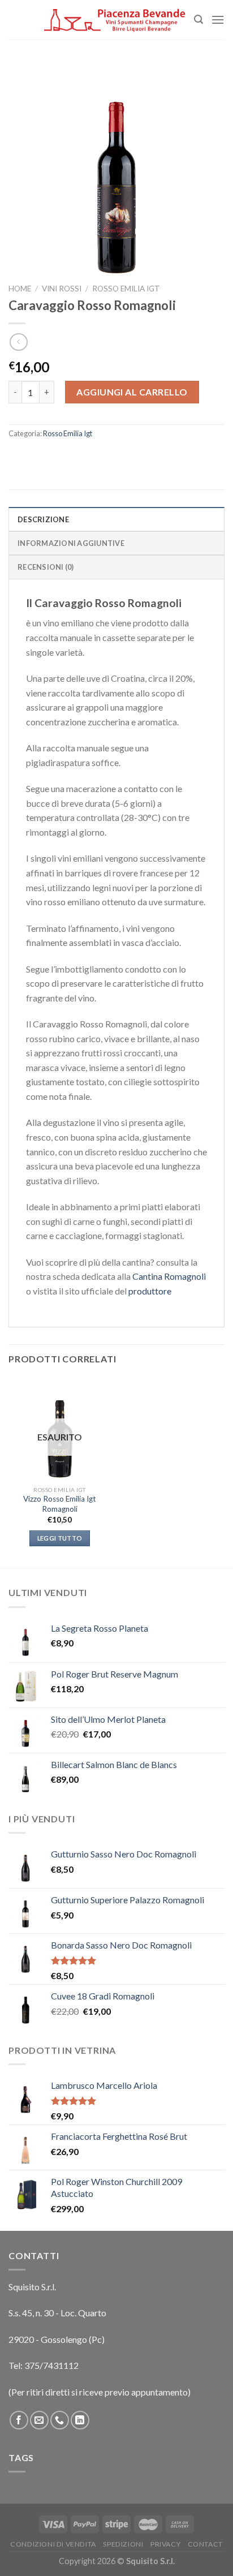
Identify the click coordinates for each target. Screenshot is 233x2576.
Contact (205, 2544)
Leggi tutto (60, 1538)
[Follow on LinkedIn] (80, 2420)
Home (20, 289)
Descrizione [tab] (43, 519)
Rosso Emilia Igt (126, 289)
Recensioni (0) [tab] (46, 567)
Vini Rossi (62, 289)
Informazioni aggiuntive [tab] (71, 543)
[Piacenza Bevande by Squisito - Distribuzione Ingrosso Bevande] (115, 20)
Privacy (165, 2544)
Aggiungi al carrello (132, 392)
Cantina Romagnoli (169, 1276)
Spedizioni (123, 2544)
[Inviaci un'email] (39, 2420)
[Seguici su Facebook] (19, 2420)
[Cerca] (199, 20)
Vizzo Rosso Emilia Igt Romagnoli (60, 1504)
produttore (150, 1291)
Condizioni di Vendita (53, 2544)
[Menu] (218, 20)
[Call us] (60, 2420)
